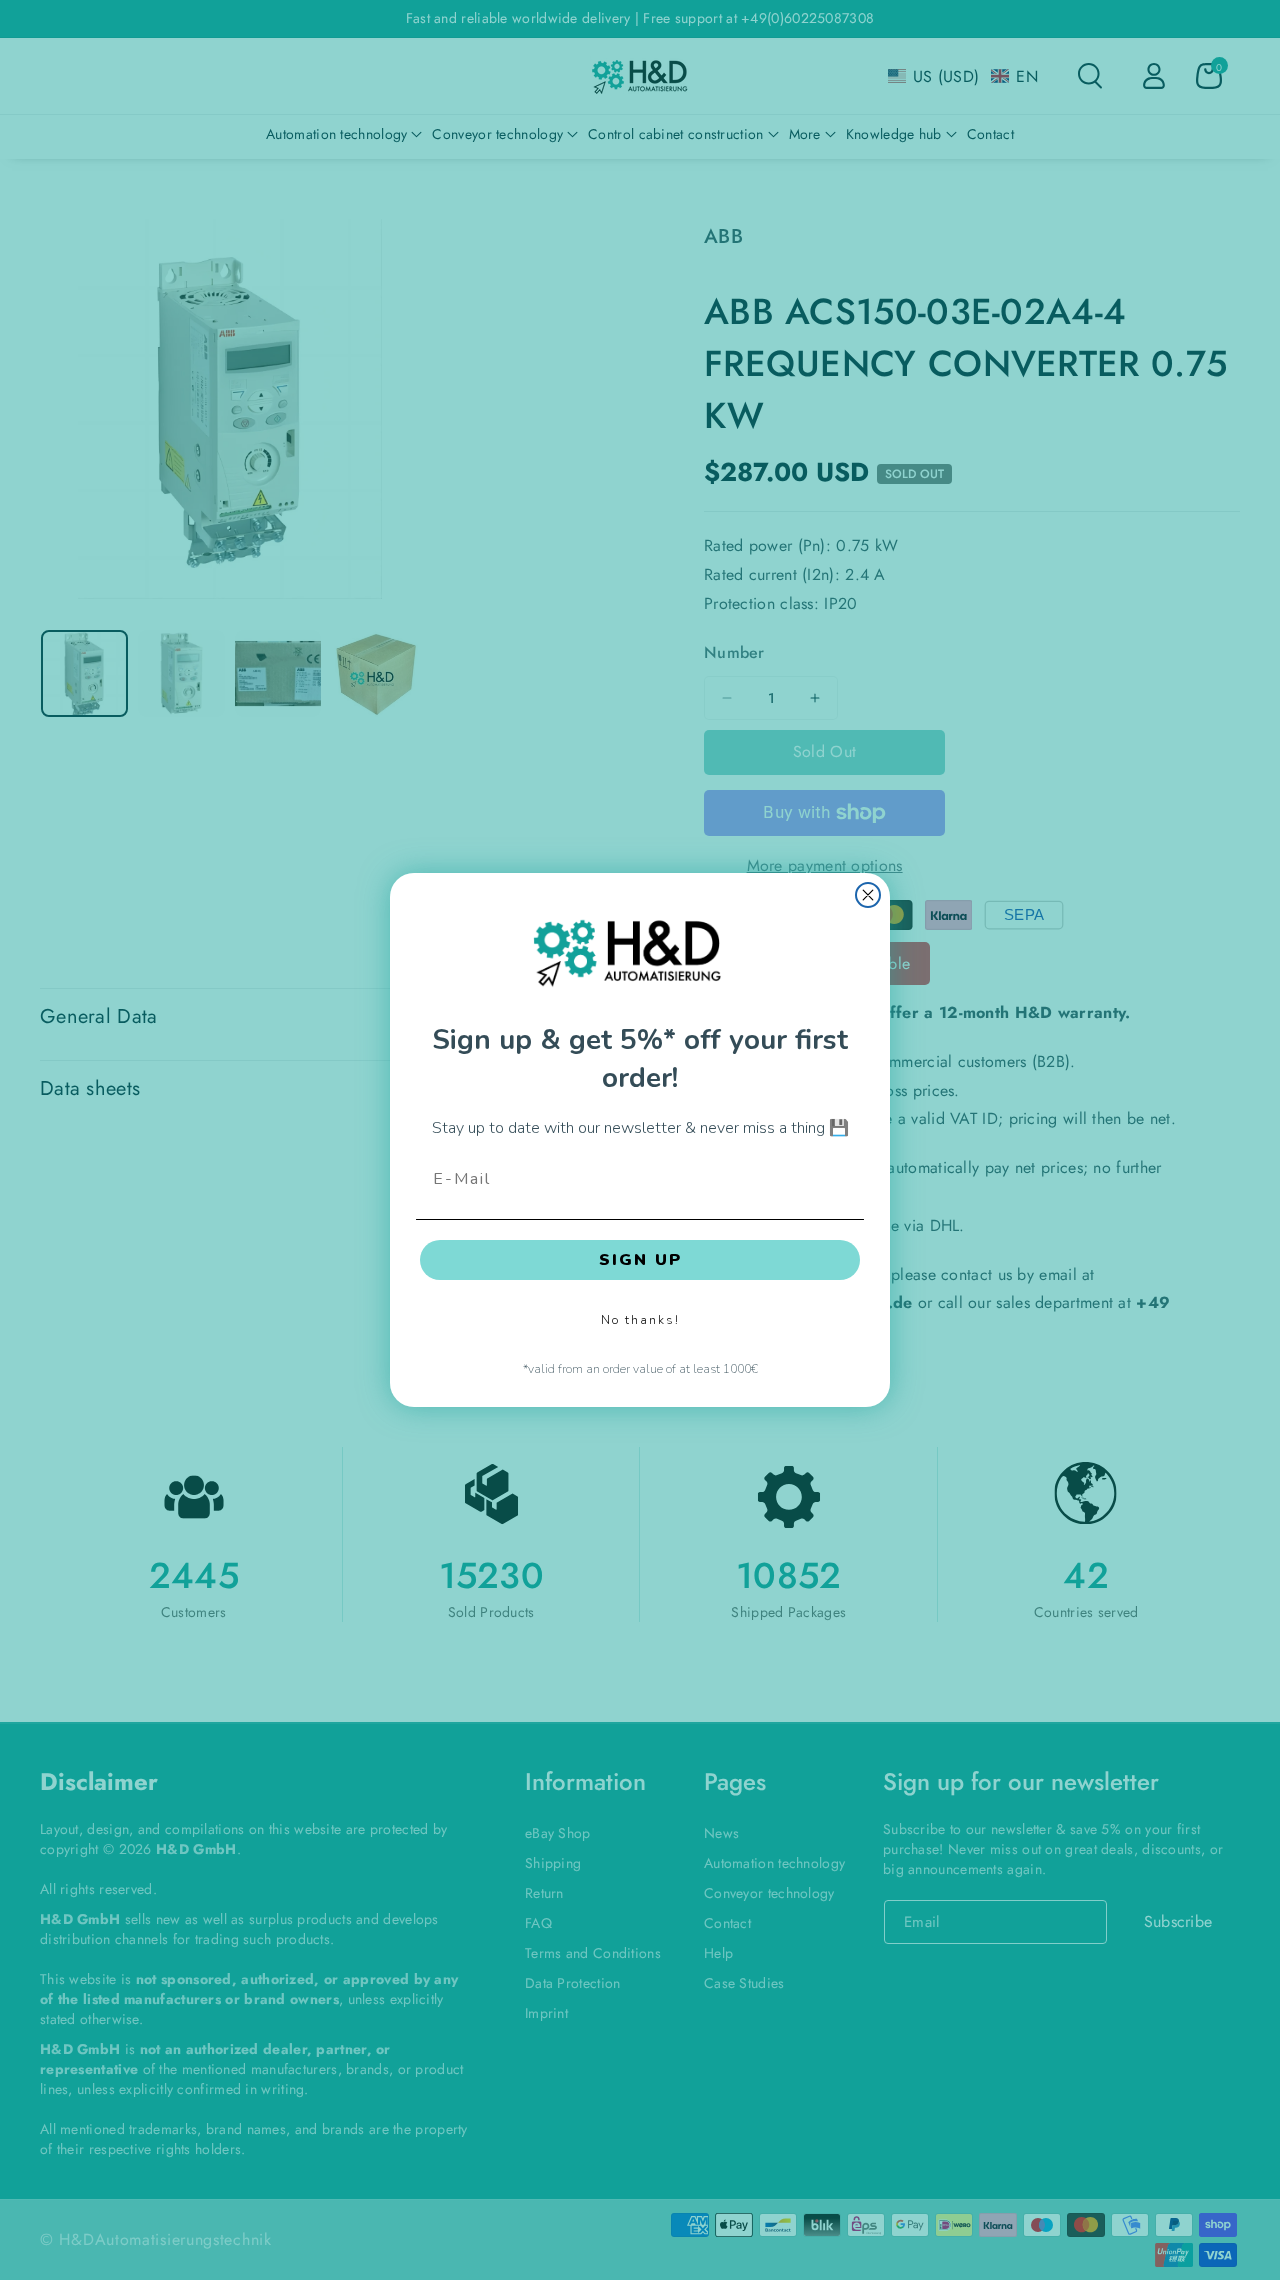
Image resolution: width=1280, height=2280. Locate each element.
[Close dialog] (868, 895)
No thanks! (640, 1320)
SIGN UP (640, 1260)
